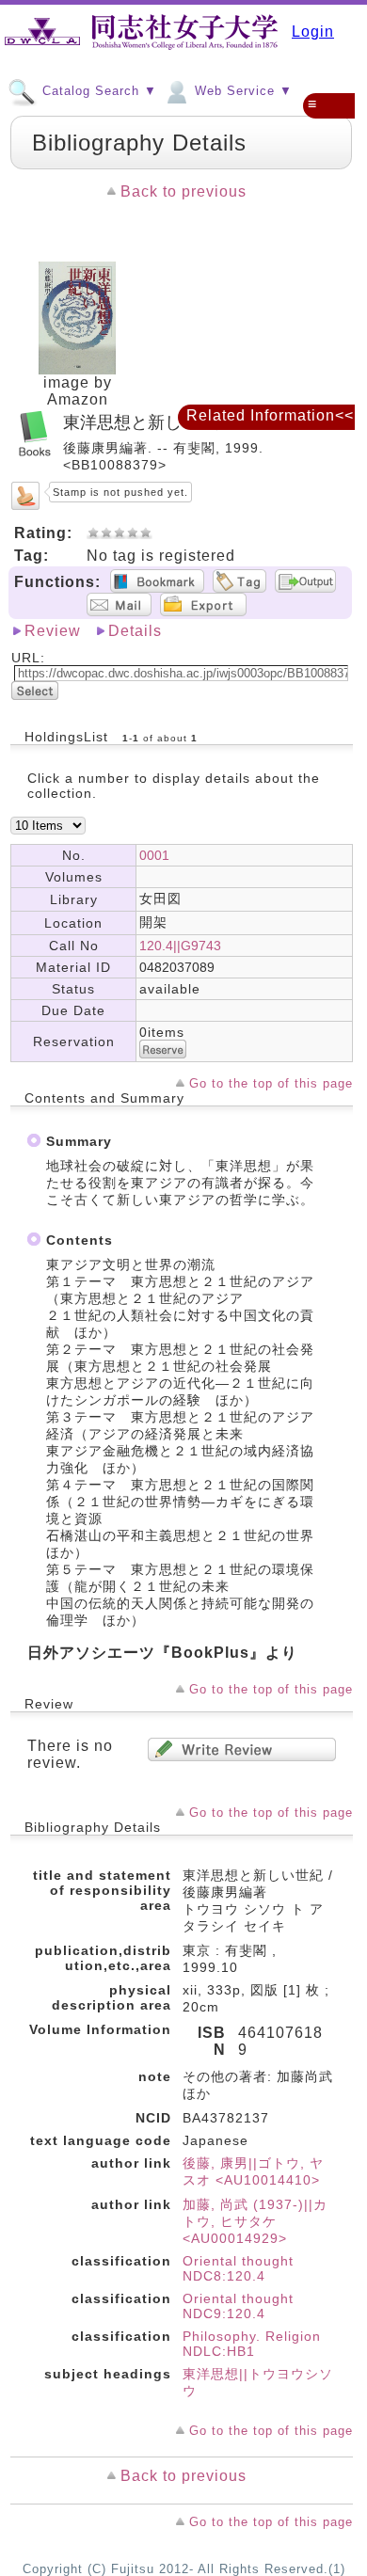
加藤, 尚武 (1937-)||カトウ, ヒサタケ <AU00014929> (255, 2221)
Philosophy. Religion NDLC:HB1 (252, 2344)
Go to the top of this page (271, 1083)
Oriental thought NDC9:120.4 (238, 2306)
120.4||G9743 (180, 946)
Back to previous (183, 191)
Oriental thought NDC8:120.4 (238, 2268)
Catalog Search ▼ (97, 91)
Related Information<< (270, 415)
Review (53, 631)
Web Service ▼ (241, 91)
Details (135, 631)
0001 (154, 855)
